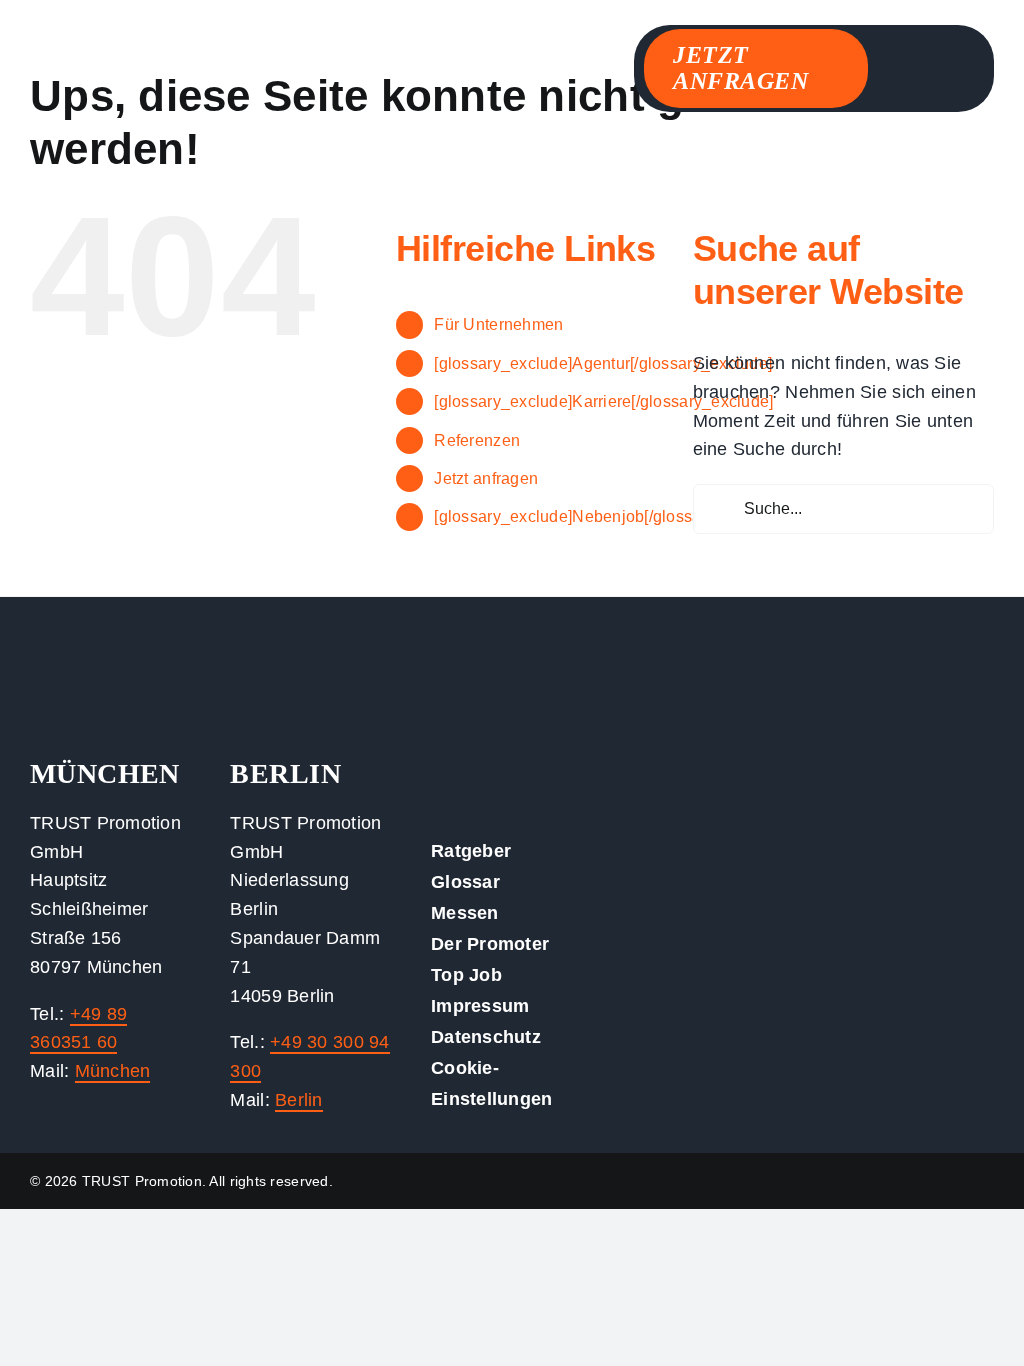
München (113, 1071)
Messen (465, 913)
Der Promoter (490, 944)
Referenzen (477, 440)
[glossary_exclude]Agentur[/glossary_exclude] (603, 363)
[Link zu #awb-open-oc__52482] (951, 62)
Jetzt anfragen (486, 478)
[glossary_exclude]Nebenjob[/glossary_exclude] (610, 516)
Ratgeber (471, 851)
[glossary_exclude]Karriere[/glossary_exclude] (603, 401)
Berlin (299, 1100)
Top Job (466, 975)
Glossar (465, 882)
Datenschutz (486, 1037)
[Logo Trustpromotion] (180, 59)
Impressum (480, 1006)
